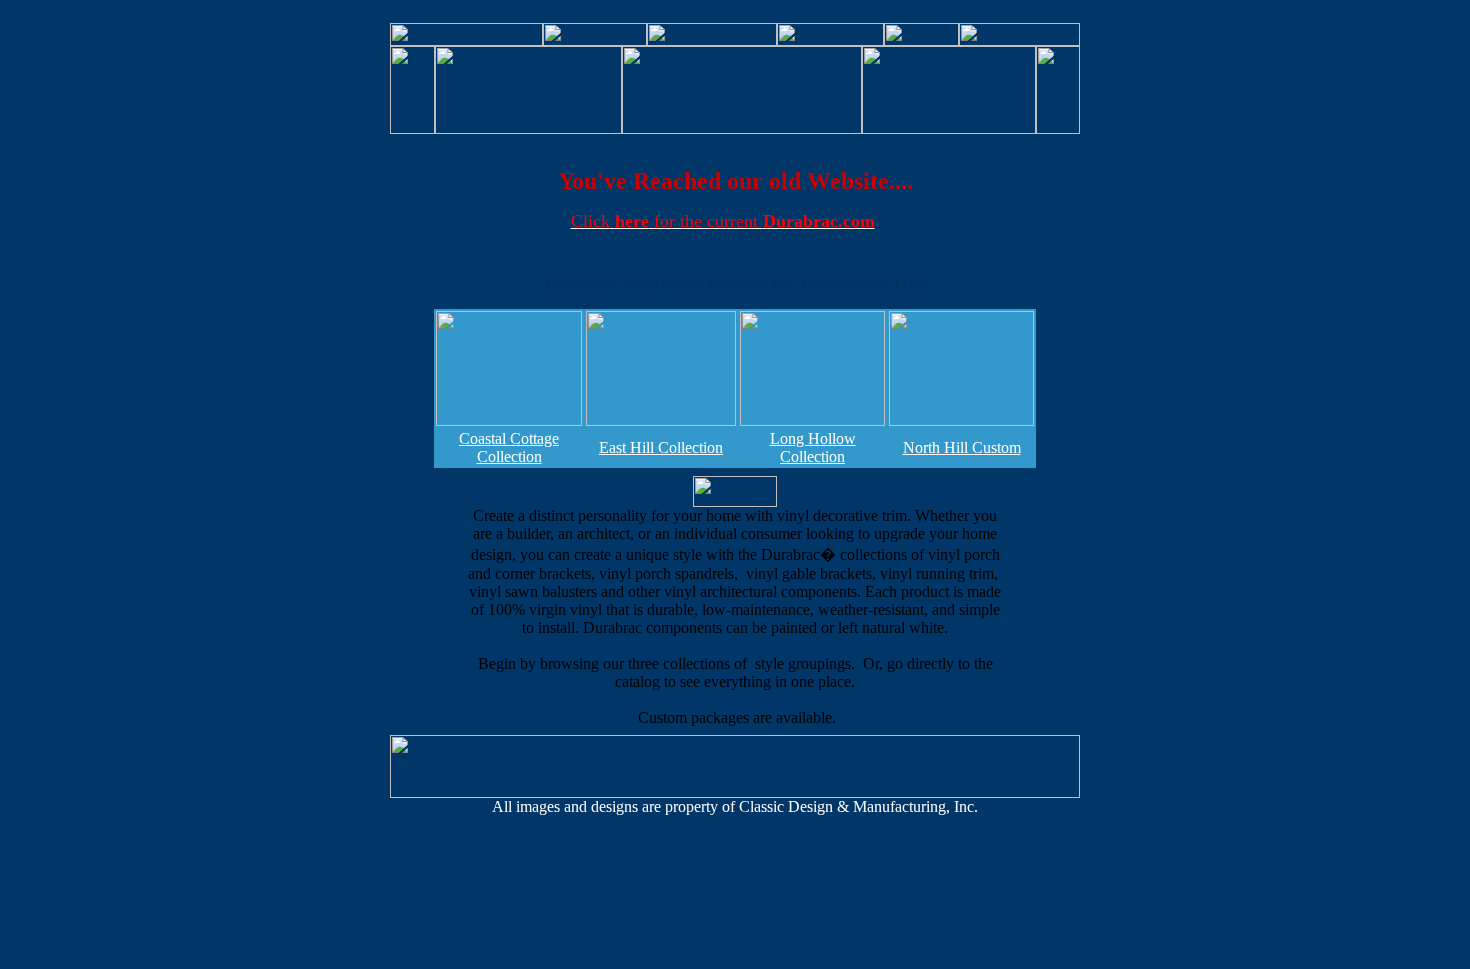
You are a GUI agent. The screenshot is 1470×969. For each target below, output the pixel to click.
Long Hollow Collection (813, 447)
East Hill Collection (661, 447)
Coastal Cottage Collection (509, 447)
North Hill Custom (962, 447)
